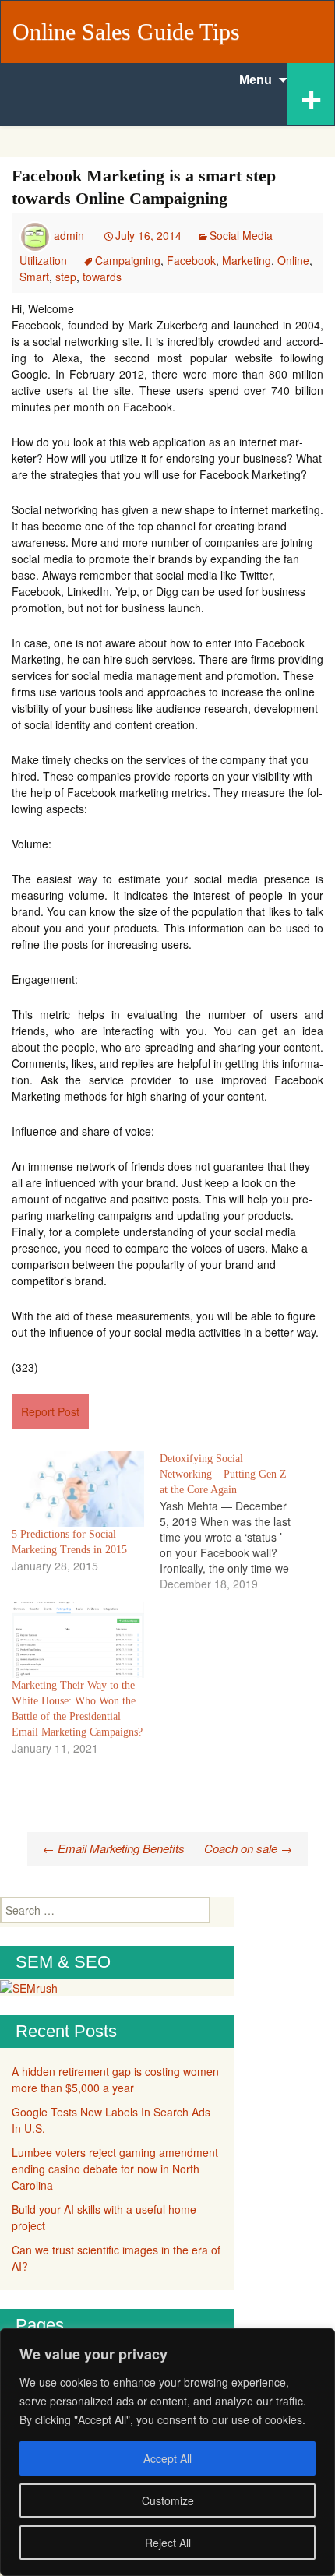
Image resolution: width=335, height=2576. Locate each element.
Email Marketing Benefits (114, 1848)
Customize (168, 2500)
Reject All (168, 2543)
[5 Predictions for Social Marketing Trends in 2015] (78, 1489)
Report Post (50, 1411)
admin (69, 235)
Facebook (191, 260)
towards (102, 277)
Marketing (247, 260)
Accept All (167, 2458)
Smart (34, 277)
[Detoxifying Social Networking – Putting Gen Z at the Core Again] (234, 1521)
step (66, 277)
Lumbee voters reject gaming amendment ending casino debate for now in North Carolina (115, 2169)
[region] (167, 2452)
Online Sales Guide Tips (126, 32)
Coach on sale (248, 1848)
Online (293, 260)
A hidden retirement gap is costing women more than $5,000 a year (115, 2079)
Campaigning (128, 260)
